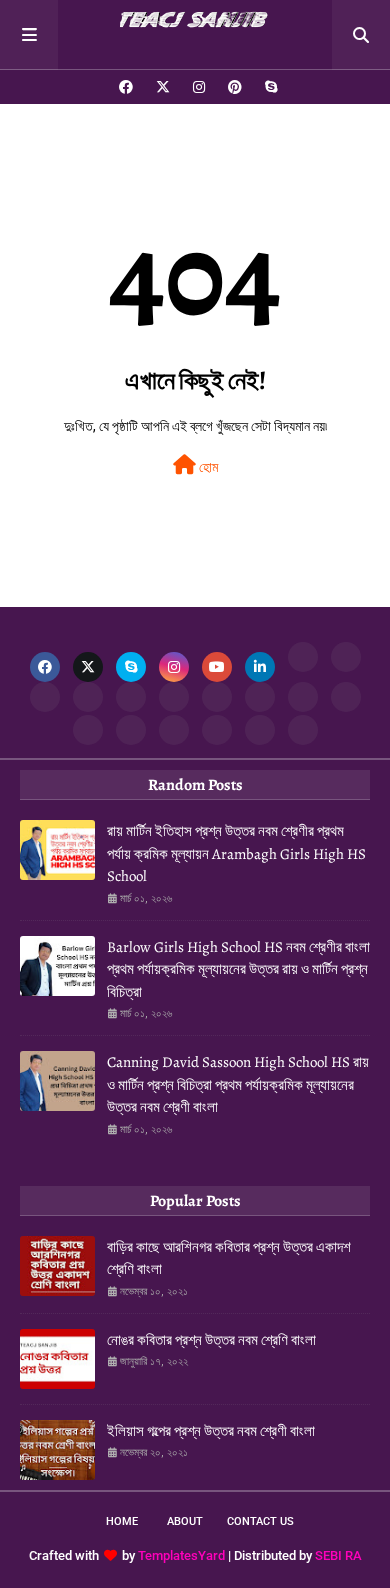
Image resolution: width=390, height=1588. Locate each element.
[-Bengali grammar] (303, 657)
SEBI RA (338, 1555)
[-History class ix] (131, 697)
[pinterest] (235, 87)
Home (122, 1521)
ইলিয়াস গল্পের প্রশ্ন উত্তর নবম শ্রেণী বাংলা (211, 1431)
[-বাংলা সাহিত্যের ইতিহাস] (45, 697)
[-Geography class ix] (88, 730)
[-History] (88, 697)
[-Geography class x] (346, 697)
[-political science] (260, 730)
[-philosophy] (174, 730)
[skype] (268, 87)
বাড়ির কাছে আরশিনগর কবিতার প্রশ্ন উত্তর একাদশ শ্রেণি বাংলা (229, 1258)
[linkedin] (260, 667)
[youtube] (217, 667)
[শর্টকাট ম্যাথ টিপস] (303, 730)
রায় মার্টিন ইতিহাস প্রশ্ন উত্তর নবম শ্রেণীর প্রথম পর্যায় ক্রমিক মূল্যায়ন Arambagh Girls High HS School (236, 853)
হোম (207, 467)
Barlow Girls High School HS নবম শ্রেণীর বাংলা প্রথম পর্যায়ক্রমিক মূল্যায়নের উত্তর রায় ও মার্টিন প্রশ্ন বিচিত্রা (238, 969)
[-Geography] (303, 697)
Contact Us (260, 1521)
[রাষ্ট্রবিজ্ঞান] (217, 730)
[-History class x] (217, 697)
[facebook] (126, 87)
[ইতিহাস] (346, 657)
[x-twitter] (163, 87)
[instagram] (199, 87)
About (185, 1521)
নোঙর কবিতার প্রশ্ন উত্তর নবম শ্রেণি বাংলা (211, 1340)
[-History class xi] (174, 697)
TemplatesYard (181, 1555)
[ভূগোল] (260, 697)
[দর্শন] (131, 730)
